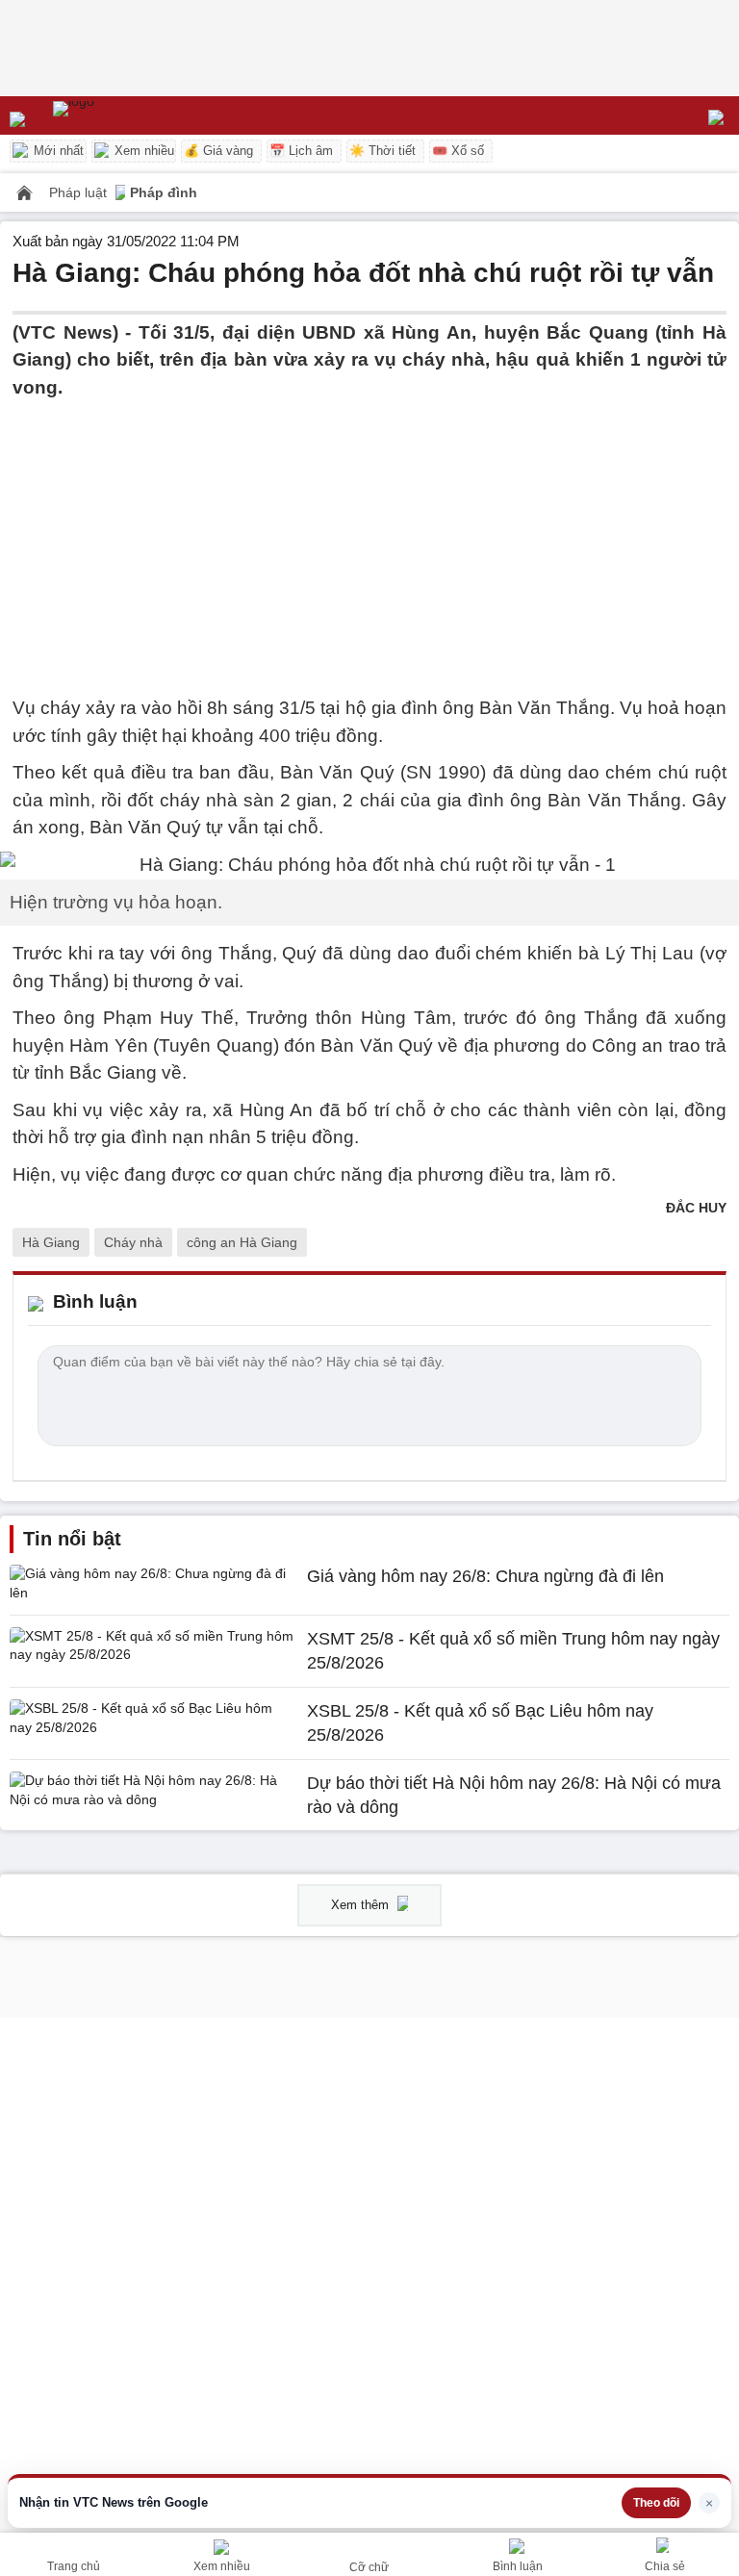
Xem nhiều (142, 151)
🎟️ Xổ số (458, 151)
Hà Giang (51, 1242)
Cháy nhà (133, 1242)
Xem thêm (362, 1905)
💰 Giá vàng (218, 151)
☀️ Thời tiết (382, 151)
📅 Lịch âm (301, 151)
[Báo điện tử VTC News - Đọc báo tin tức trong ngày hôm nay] (118, 115)
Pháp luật (80, 192)
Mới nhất (57, 151)
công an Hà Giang (242, 1242)
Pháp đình (164, 192)
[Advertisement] (369, 536)
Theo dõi (656, 2503)
